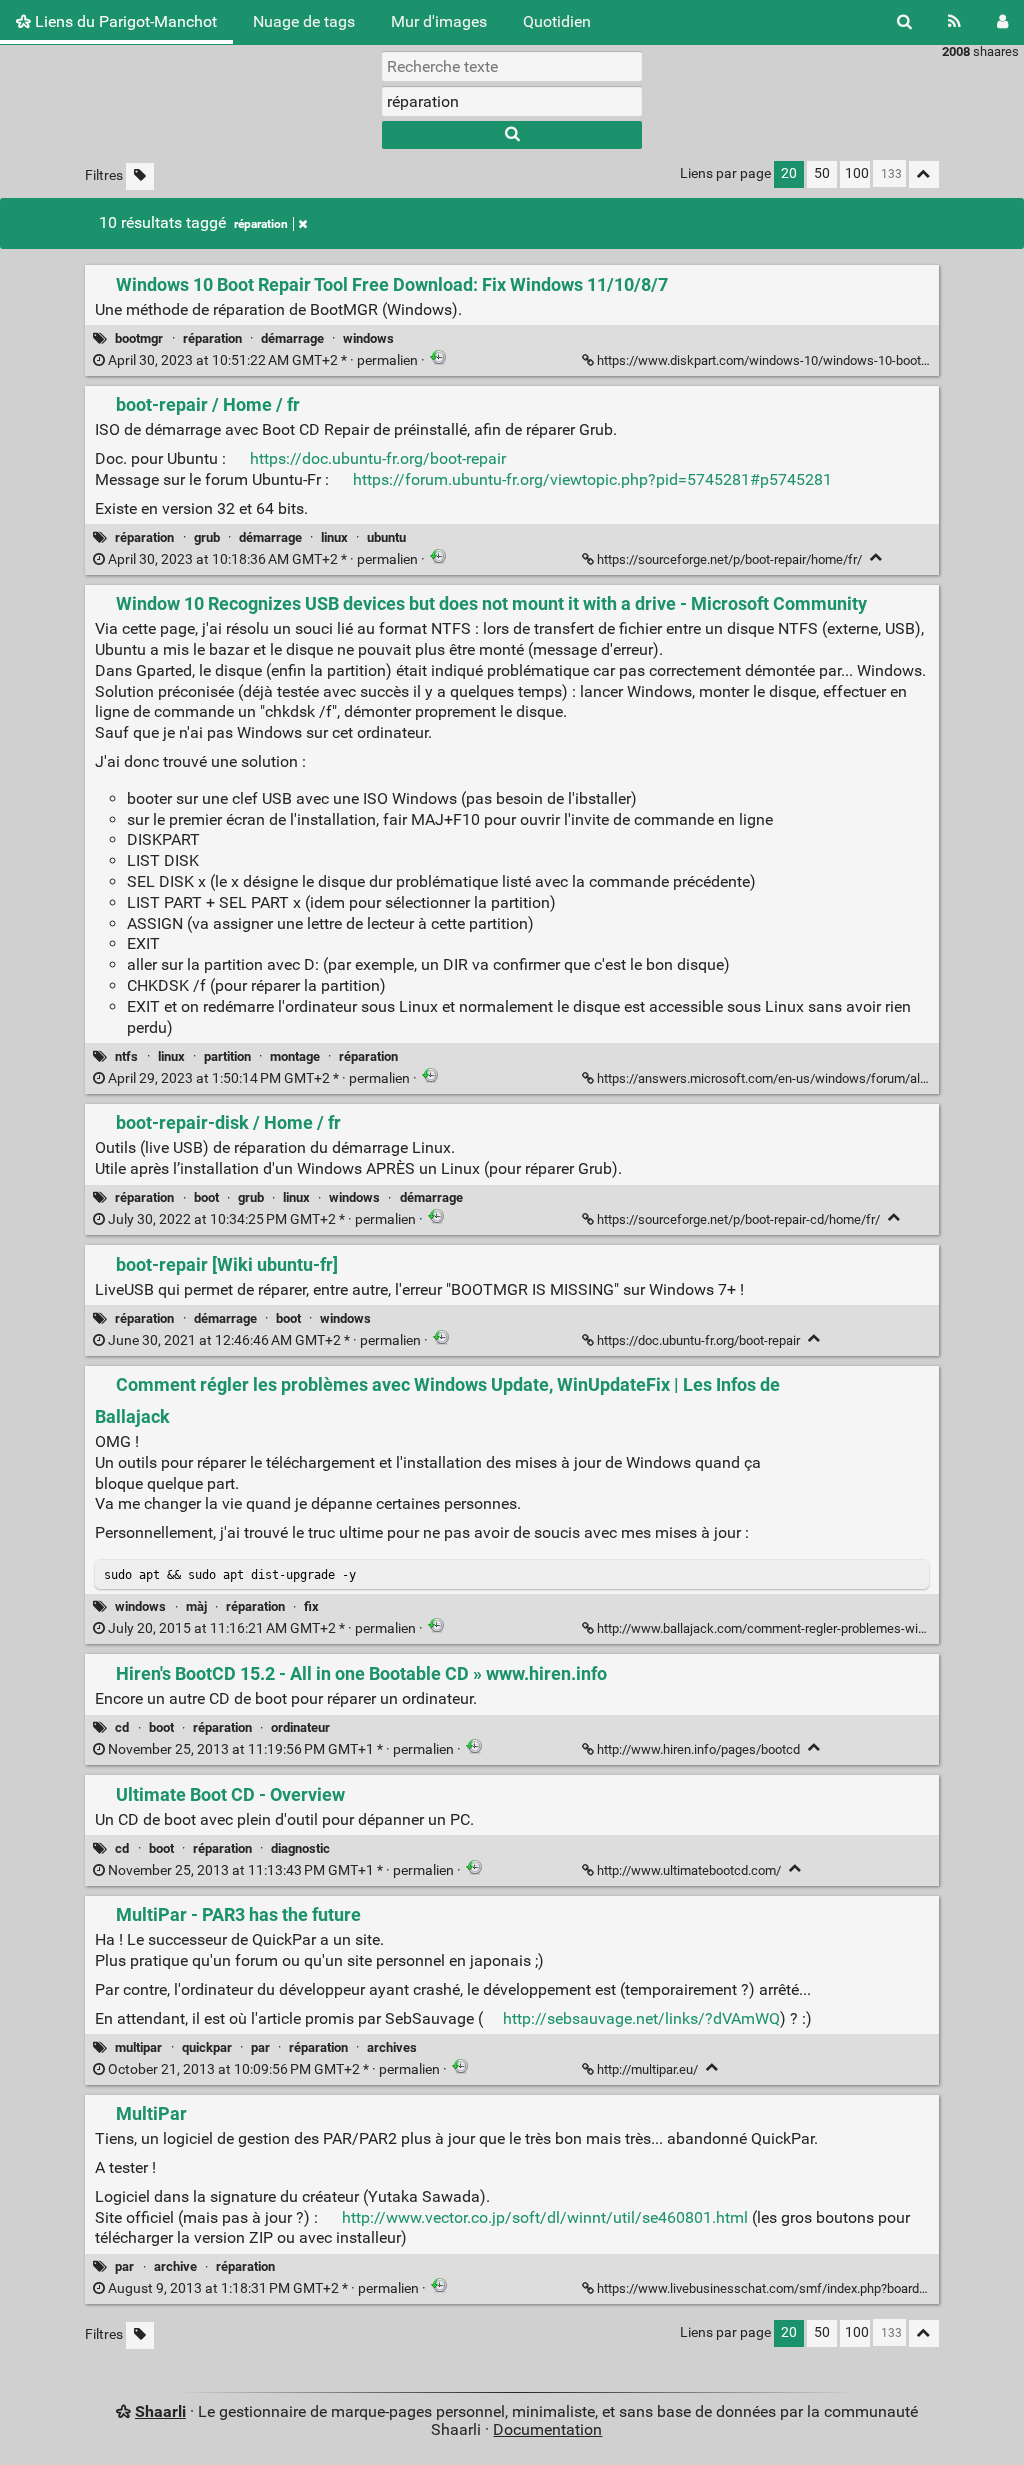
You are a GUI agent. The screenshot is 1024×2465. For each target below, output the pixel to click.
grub (207, 537)
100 (857, 173)
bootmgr (139, 338)
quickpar (207, 2047)
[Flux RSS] (954, 22)
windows (368, 338)
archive (175, 2266)
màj (196, 1606)
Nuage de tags (304, 21)
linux (334, 537)
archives (392, 2047)
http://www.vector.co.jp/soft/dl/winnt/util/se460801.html (545, 2217)
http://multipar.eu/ (647, 2069)
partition (227, 1056)
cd (122, 1727)
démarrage (292, 338)
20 (789, 173)
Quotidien (557, 21)
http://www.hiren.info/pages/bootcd (698, 1749)
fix (311, 1606)
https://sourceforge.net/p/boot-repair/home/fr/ (729, 559)
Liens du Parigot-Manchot (124, 21)
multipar (138, 2047)
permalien (263, 360)
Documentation (547, 2429)
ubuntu (386, 537)
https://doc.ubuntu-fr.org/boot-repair (378, 458)
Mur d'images (439, 21)
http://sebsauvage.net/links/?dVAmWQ (641, 2018)
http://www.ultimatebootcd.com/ (689, 1870)
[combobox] (512, 101)
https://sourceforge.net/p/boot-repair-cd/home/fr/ (738, 1219)
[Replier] (876, 557)
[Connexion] (1002, 22)
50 (822, 173)
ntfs (126, 1056)
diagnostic (300, 1848)
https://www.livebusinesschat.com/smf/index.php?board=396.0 (777, 2288)
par (260, 2047)
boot (206, 1197)
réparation (261, 224)
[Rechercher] (904, 22)
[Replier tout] (924, 174)
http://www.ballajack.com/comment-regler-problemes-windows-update (798, 1628)
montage (295, 1056)
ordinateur (300, 1727)
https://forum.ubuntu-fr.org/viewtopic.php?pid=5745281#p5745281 (592, 479)
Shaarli (160, 2411)
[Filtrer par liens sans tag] (140, 176)
